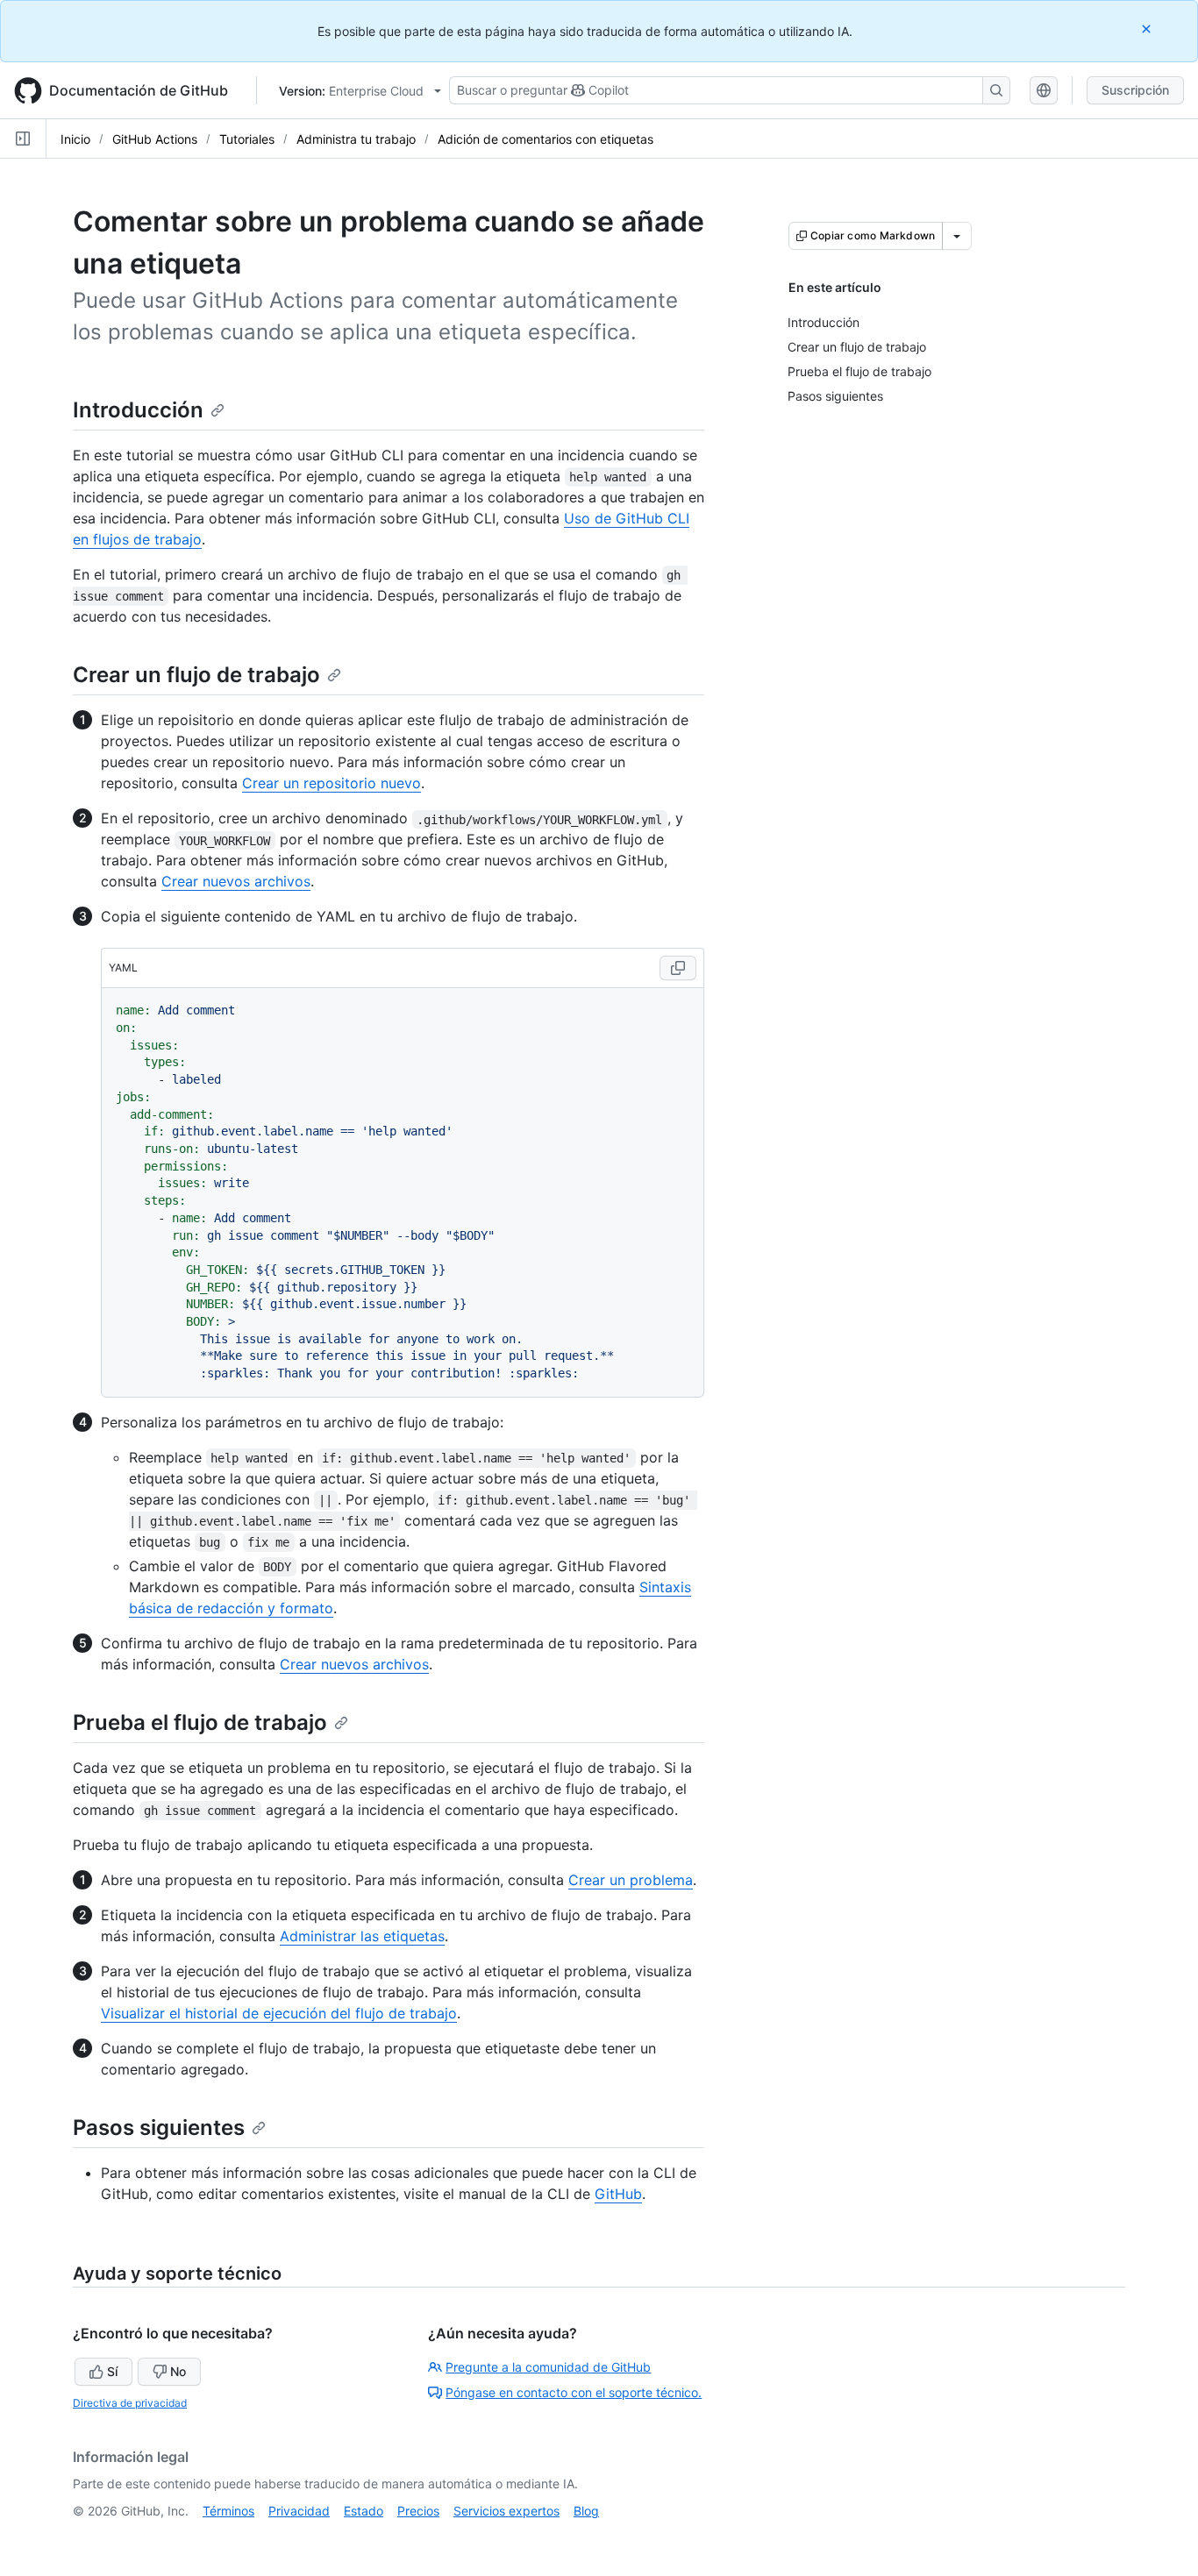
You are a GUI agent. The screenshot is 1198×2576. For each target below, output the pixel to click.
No (178, 2371)
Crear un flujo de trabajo (196, 675)
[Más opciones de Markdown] (957, 236)
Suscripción (1135, 90)
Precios (418, 2511)
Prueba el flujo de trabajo (200, 1722)
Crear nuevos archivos (236, 881)
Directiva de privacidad (130, 2403)
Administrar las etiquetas (362, 1936)
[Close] (1148, 28)
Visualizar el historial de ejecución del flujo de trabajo (279, 2013)
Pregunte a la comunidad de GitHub (548, 2367)
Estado (364, 2511)
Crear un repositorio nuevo (332, 783)
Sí (112, 2371)
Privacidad (299, 2511)
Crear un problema (631, 1880)
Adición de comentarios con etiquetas (546, 139)
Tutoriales (247, 139)
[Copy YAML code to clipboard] (678, 968)
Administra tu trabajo (356, 139)
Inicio (75, 139)
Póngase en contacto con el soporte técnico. (574, 2392)
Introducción (138, 410)
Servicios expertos (506, 2511)
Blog (586, 2511)
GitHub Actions (155, 139)
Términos (228, 2511)
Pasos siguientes (159, 2128)
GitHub (618, 2194)
